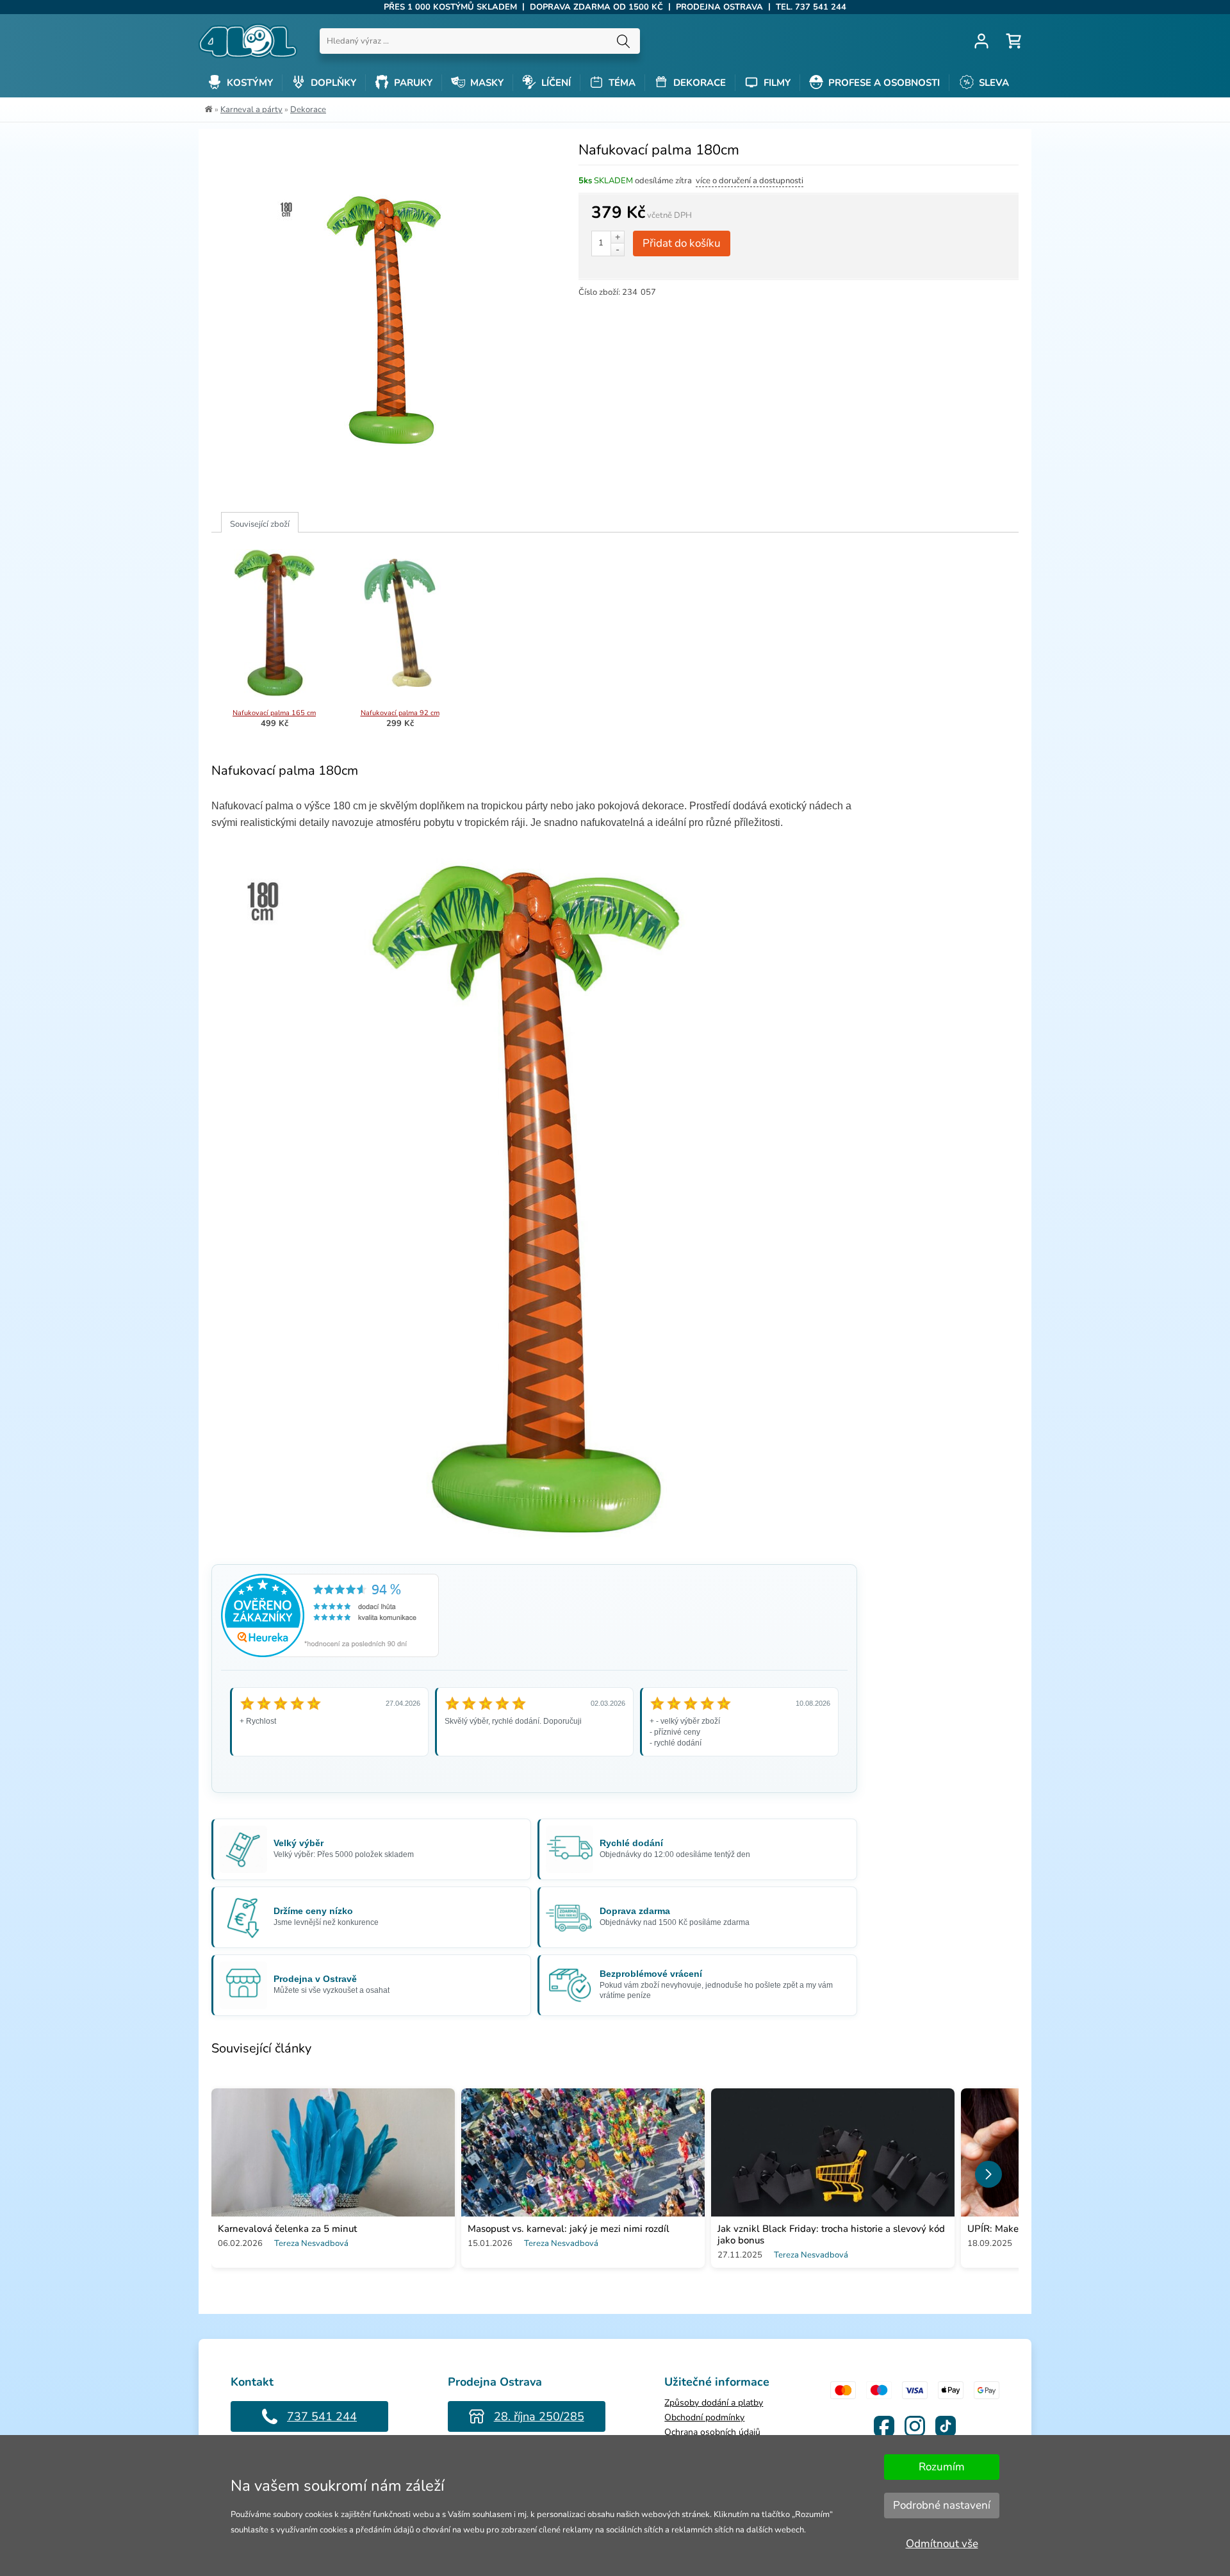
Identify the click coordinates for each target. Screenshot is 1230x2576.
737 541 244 (322, 2416)
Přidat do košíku (682, 243)
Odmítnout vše (942, 2544)
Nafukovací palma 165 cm (274, 713)
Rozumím (942, 2467)
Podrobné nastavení (942, 2505)
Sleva (993, 83)
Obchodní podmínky (704, 2417)
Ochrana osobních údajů (712, 2432)
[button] (988, 2174)
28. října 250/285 (539, 2416)
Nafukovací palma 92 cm (400, 713)
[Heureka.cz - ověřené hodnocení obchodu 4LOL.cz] (330, 1654)
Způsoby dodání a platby (714, 2403)
